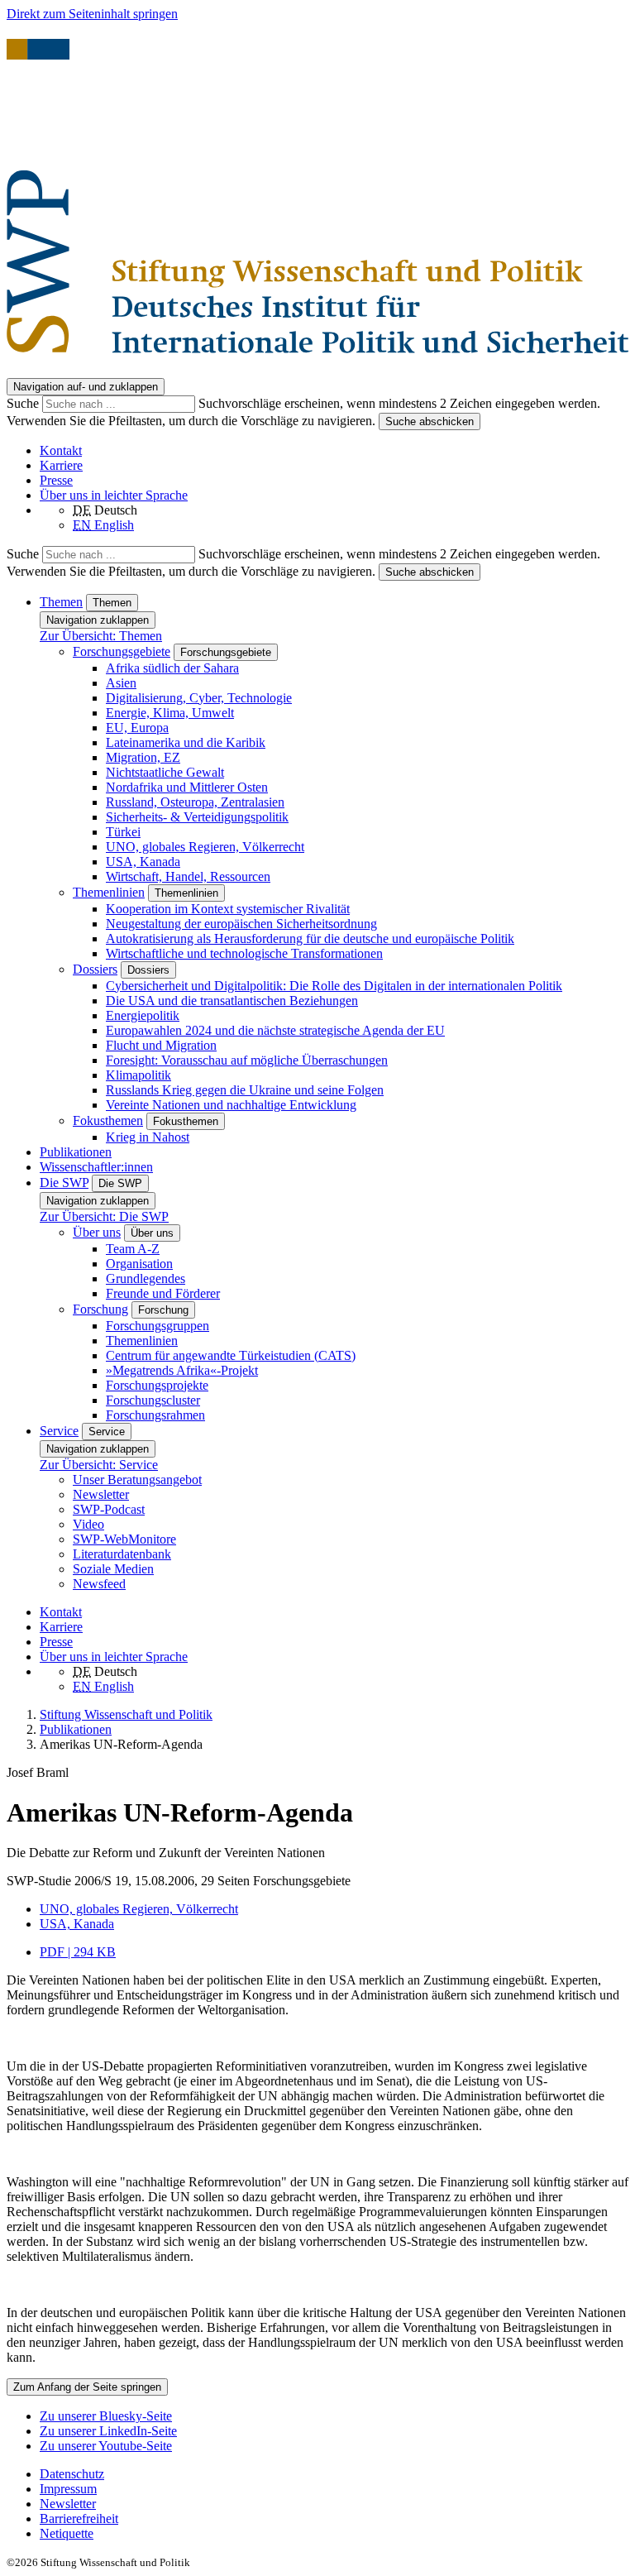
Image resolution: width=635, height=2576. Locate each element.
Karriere (61, 465)
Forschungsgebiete (122, 651)
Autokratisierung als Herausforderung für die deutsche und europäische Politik (310, 938)
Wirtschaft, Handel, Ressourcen (188, 876)
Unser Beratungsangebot (137, 1480)
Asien (121, 683)
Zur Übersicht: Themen (101, 636)
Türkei (123, 832)
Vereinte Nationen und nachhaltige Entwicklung (231, 1105)
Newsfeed (99, 1584)
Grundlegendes (146, 1278)
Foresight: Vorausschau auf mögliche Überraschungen (247, 1060)
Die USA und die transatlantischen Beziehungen (232, 1001)
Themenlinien (109, 892)
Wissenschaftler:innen (96, 1167)
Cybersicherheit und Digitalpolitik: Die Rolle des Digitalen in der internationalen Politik (334, 986)
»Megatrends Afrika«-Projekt (182, 1370)
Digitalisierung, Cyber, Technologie (199, 698)
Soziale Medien (113, 1569)
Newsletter (101, 1494)
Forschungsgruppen (158, 1326)
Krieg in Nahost (148, 1137)
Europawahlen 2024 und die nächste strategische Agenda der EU (275, 1030)
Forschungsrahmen (155, 1415)
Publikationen (76, 1152)
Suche (24, 403)
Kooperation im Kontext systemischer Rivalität (228, 909)
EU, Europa (137, 728)
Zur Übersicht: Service (99, 1465)
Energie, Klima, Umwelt (170, 713)
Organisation (139, 1264)
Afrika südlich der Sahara (172, 668)
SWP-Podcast (109, 1509)
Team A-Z (133, 1249)
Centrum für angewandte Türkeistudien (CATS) (231, 1355)
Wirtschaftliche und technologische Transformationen (244, 953)
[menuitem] (334, 2474)
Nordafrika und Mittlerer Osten (187, 787)
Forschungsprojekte (157, 1385)
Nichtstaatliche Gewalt (165, 772)
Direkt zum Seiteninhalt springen (92, 14)
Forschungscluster (153, 1400)
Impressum (68, 2489)
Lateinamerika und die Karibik (186, 742)
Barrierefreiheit (79, 2519)
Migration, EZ (143, 757)
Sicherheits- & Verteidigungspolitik (197, 817)
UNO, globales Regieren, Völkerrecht (205, 847)
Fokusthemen (108, 1120)
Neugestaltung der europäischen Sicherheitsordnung (241, 924)
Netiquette (67, 2533)
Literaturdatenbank (122, 1554)
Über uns (97, 1232)
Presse (56, 480)
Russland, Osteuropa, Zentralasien (195, 802)
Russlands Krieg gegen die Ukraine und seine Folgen (245, 1090)
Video (88, 1524)
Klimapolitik (138, 1075)
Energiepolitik (143, 1015)
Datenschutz (72, 2474)
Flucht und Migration (161, 1045)
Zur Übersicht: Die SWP (104, 1216)
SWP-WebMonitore (124, 1539)
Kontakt (61, 450)
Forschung (100, 1309)
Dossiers (95, 969)
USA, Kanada (143, 862)
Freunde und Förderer (163, 1293)
